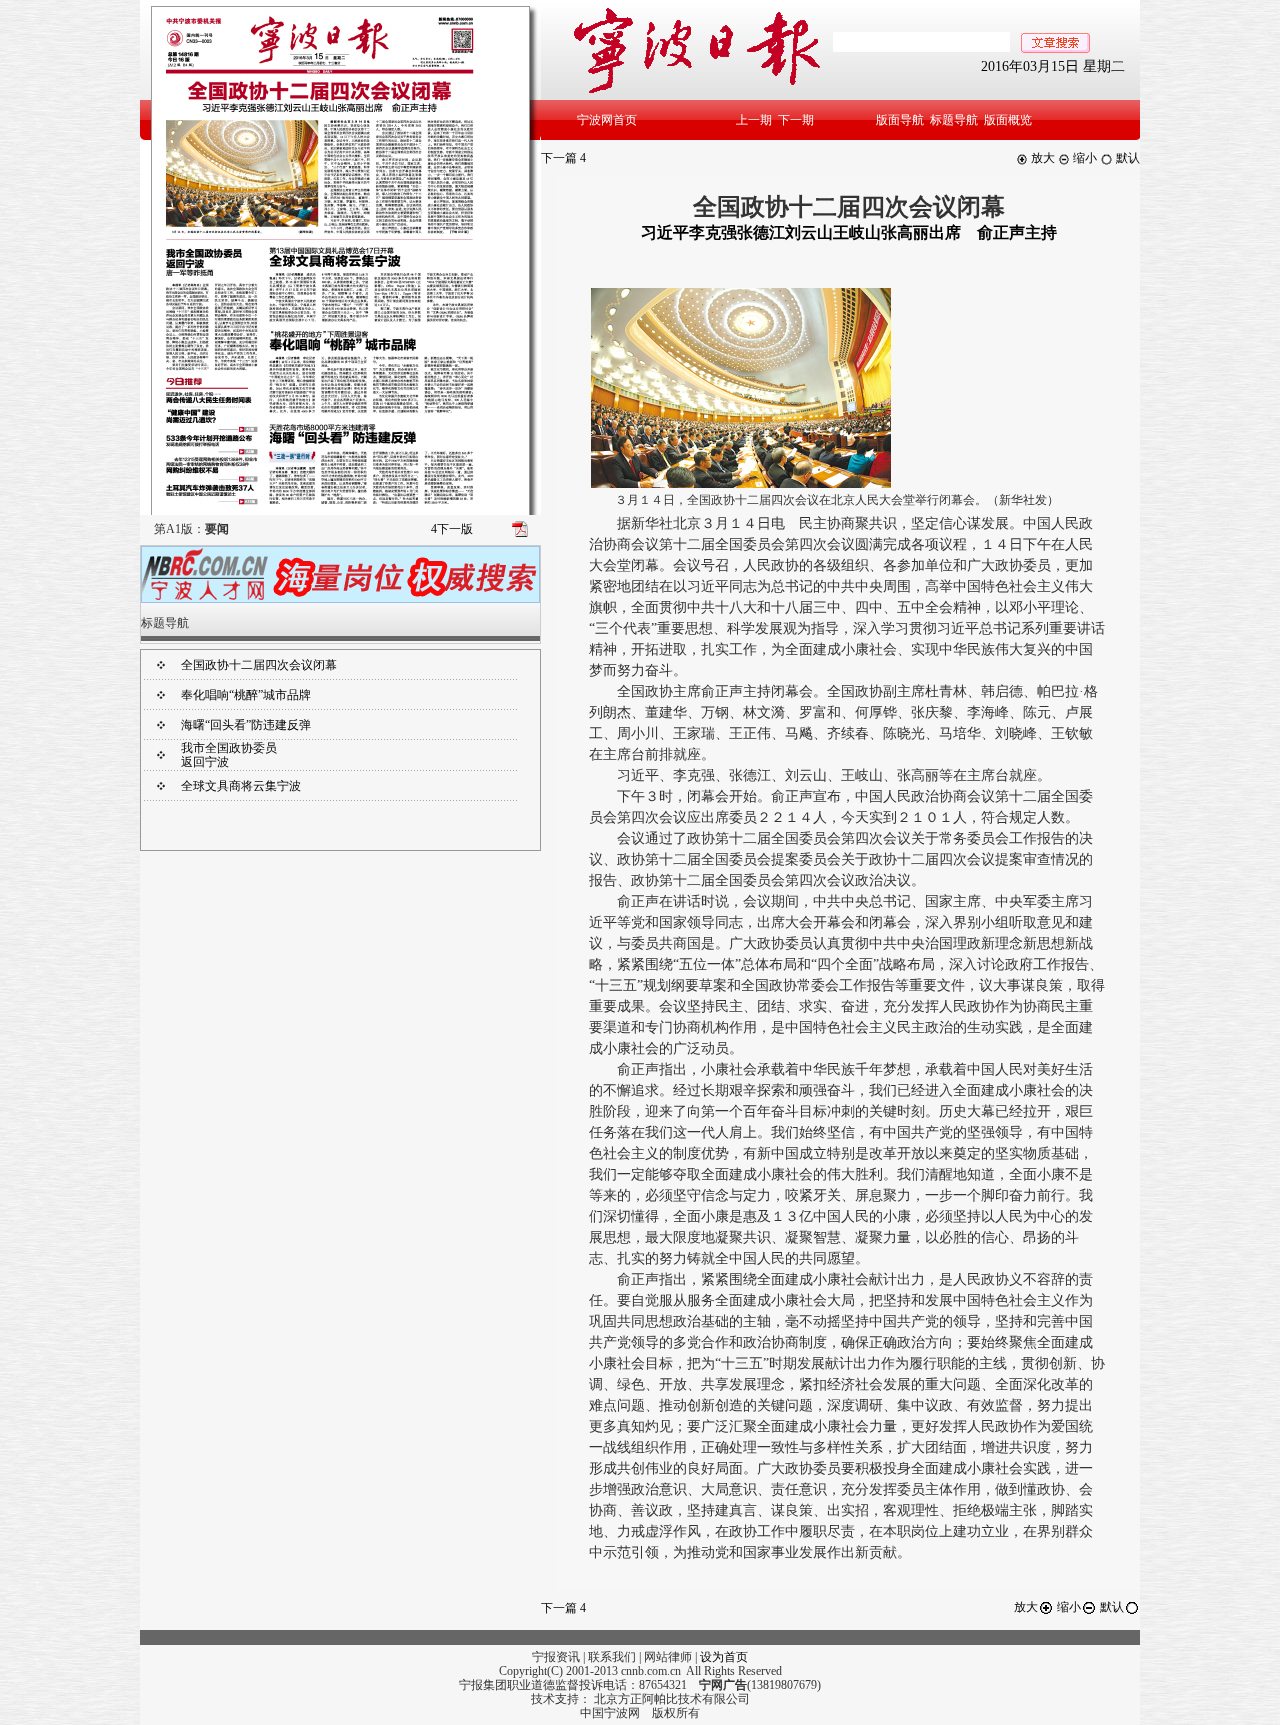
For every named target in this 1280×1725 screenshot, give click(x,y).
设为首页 (724, 1657)
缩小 (1083, 158)
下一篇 (563, 158)
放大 (1041, 158)
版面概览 (1008, 120)
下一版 (452, 529)
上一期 (754, 120)
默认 (1126, 158)
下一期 (796, 120)
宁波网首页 (607, 120)
